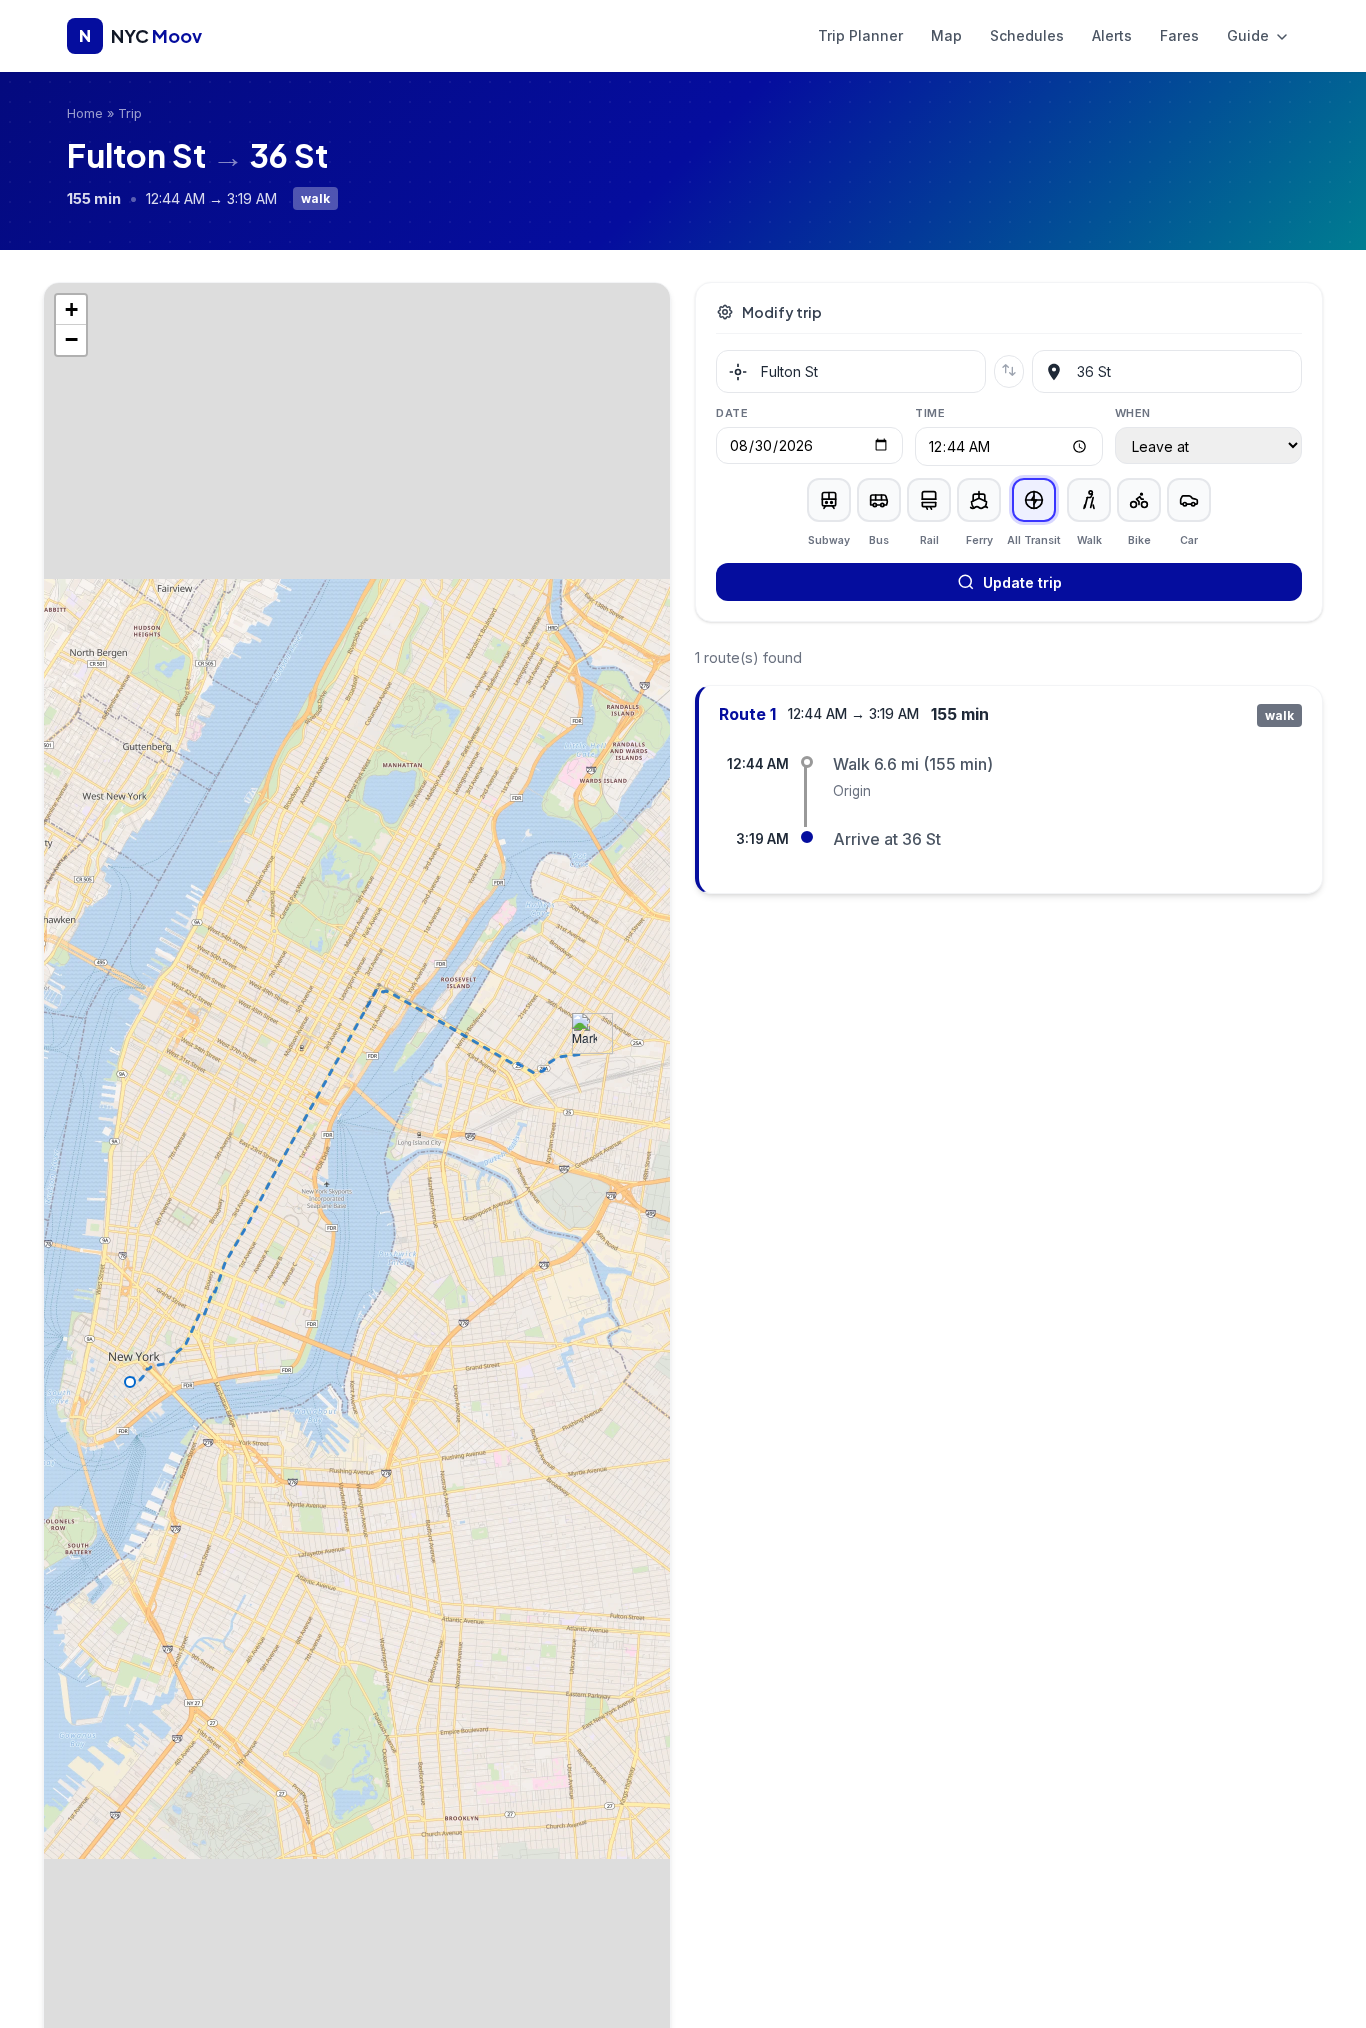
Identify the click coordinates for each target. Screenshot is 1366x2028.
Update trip (1022, 582)
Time (930, 413)
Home (85, 113)
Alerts (1112, 35)
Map (946, 35)
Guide (1250, 35)
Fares (1179, 35)
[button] (584, 1033)
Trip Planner (860, 35)
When (1133, 413)
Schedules (1027, 35)
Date (732, 413)
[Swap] (1009, 371)
